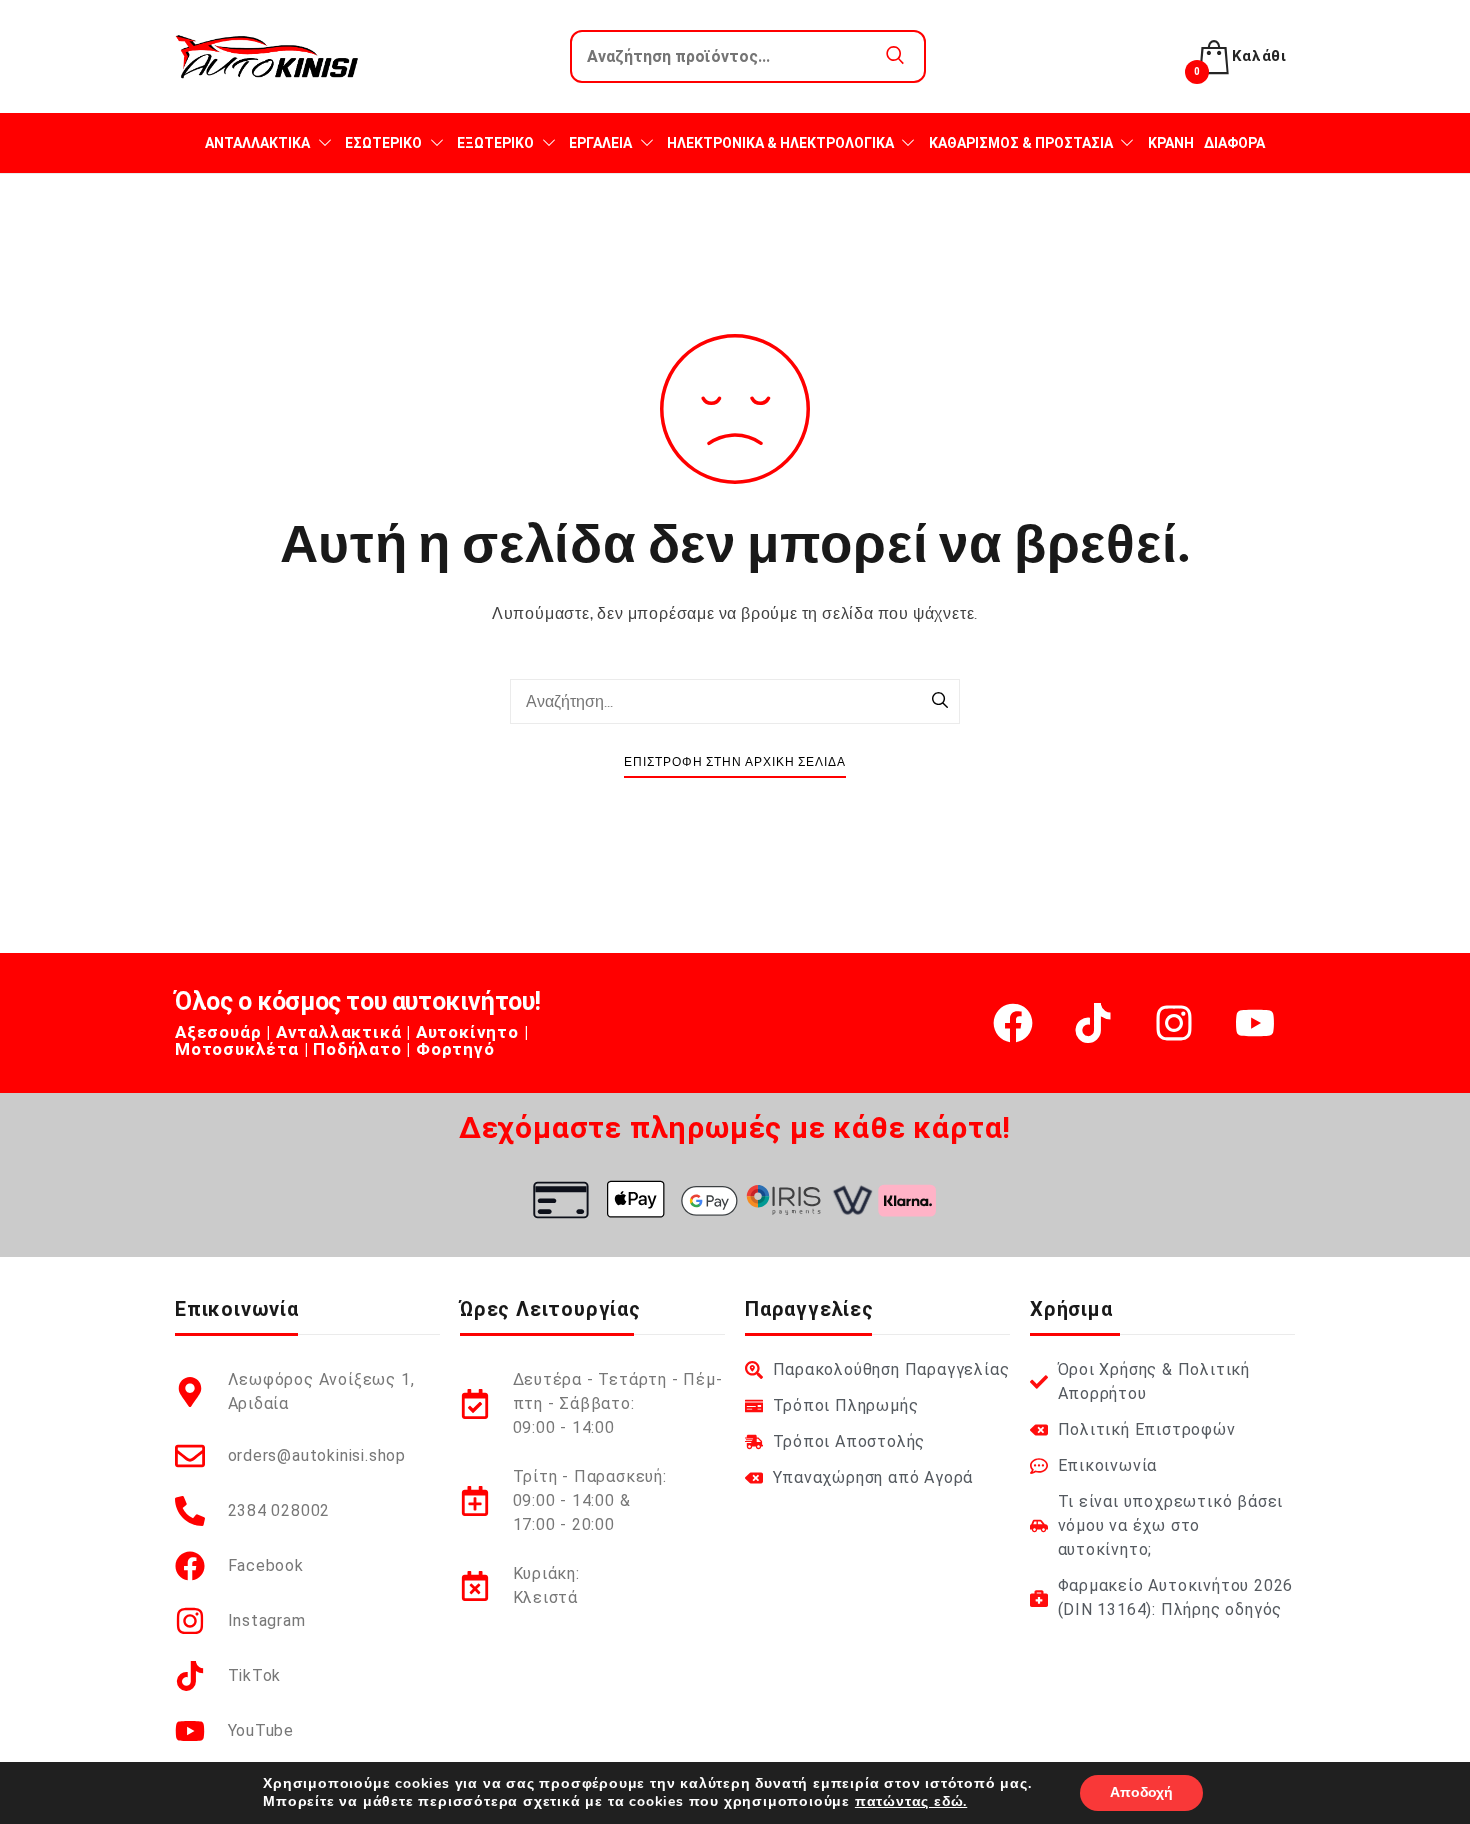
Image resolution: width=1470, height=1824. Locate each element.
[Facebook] (1013, 1023)
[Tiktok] (1093, 1023)
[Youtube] (1255, 1023)
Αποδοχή (1141, 1792)
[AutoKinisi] (267, 56)
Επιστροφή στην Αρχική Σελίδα (735, 762)
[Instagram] (1174, 1023)
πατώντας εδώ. (911, 1801)
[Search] (940, 702)
